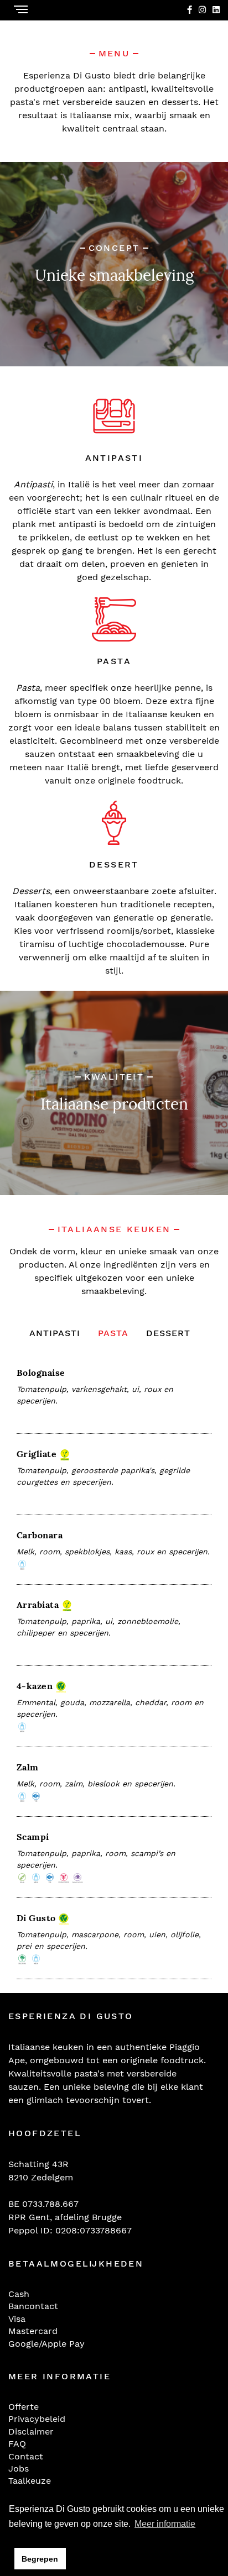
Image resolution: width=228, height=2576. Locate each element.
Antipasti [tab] (55, 1333)
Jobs (19, 2469)
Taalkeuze (30, 2481)
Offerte (24, 2407)
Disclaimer (31, 2432)
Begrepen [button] (40, 2559)
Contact (26, 2456)
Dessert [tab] (168, 1333)
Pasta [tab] (113, 1333)
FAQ (17, 2444)
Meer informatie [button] (165, 2524)
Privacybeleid (37, 2419)
